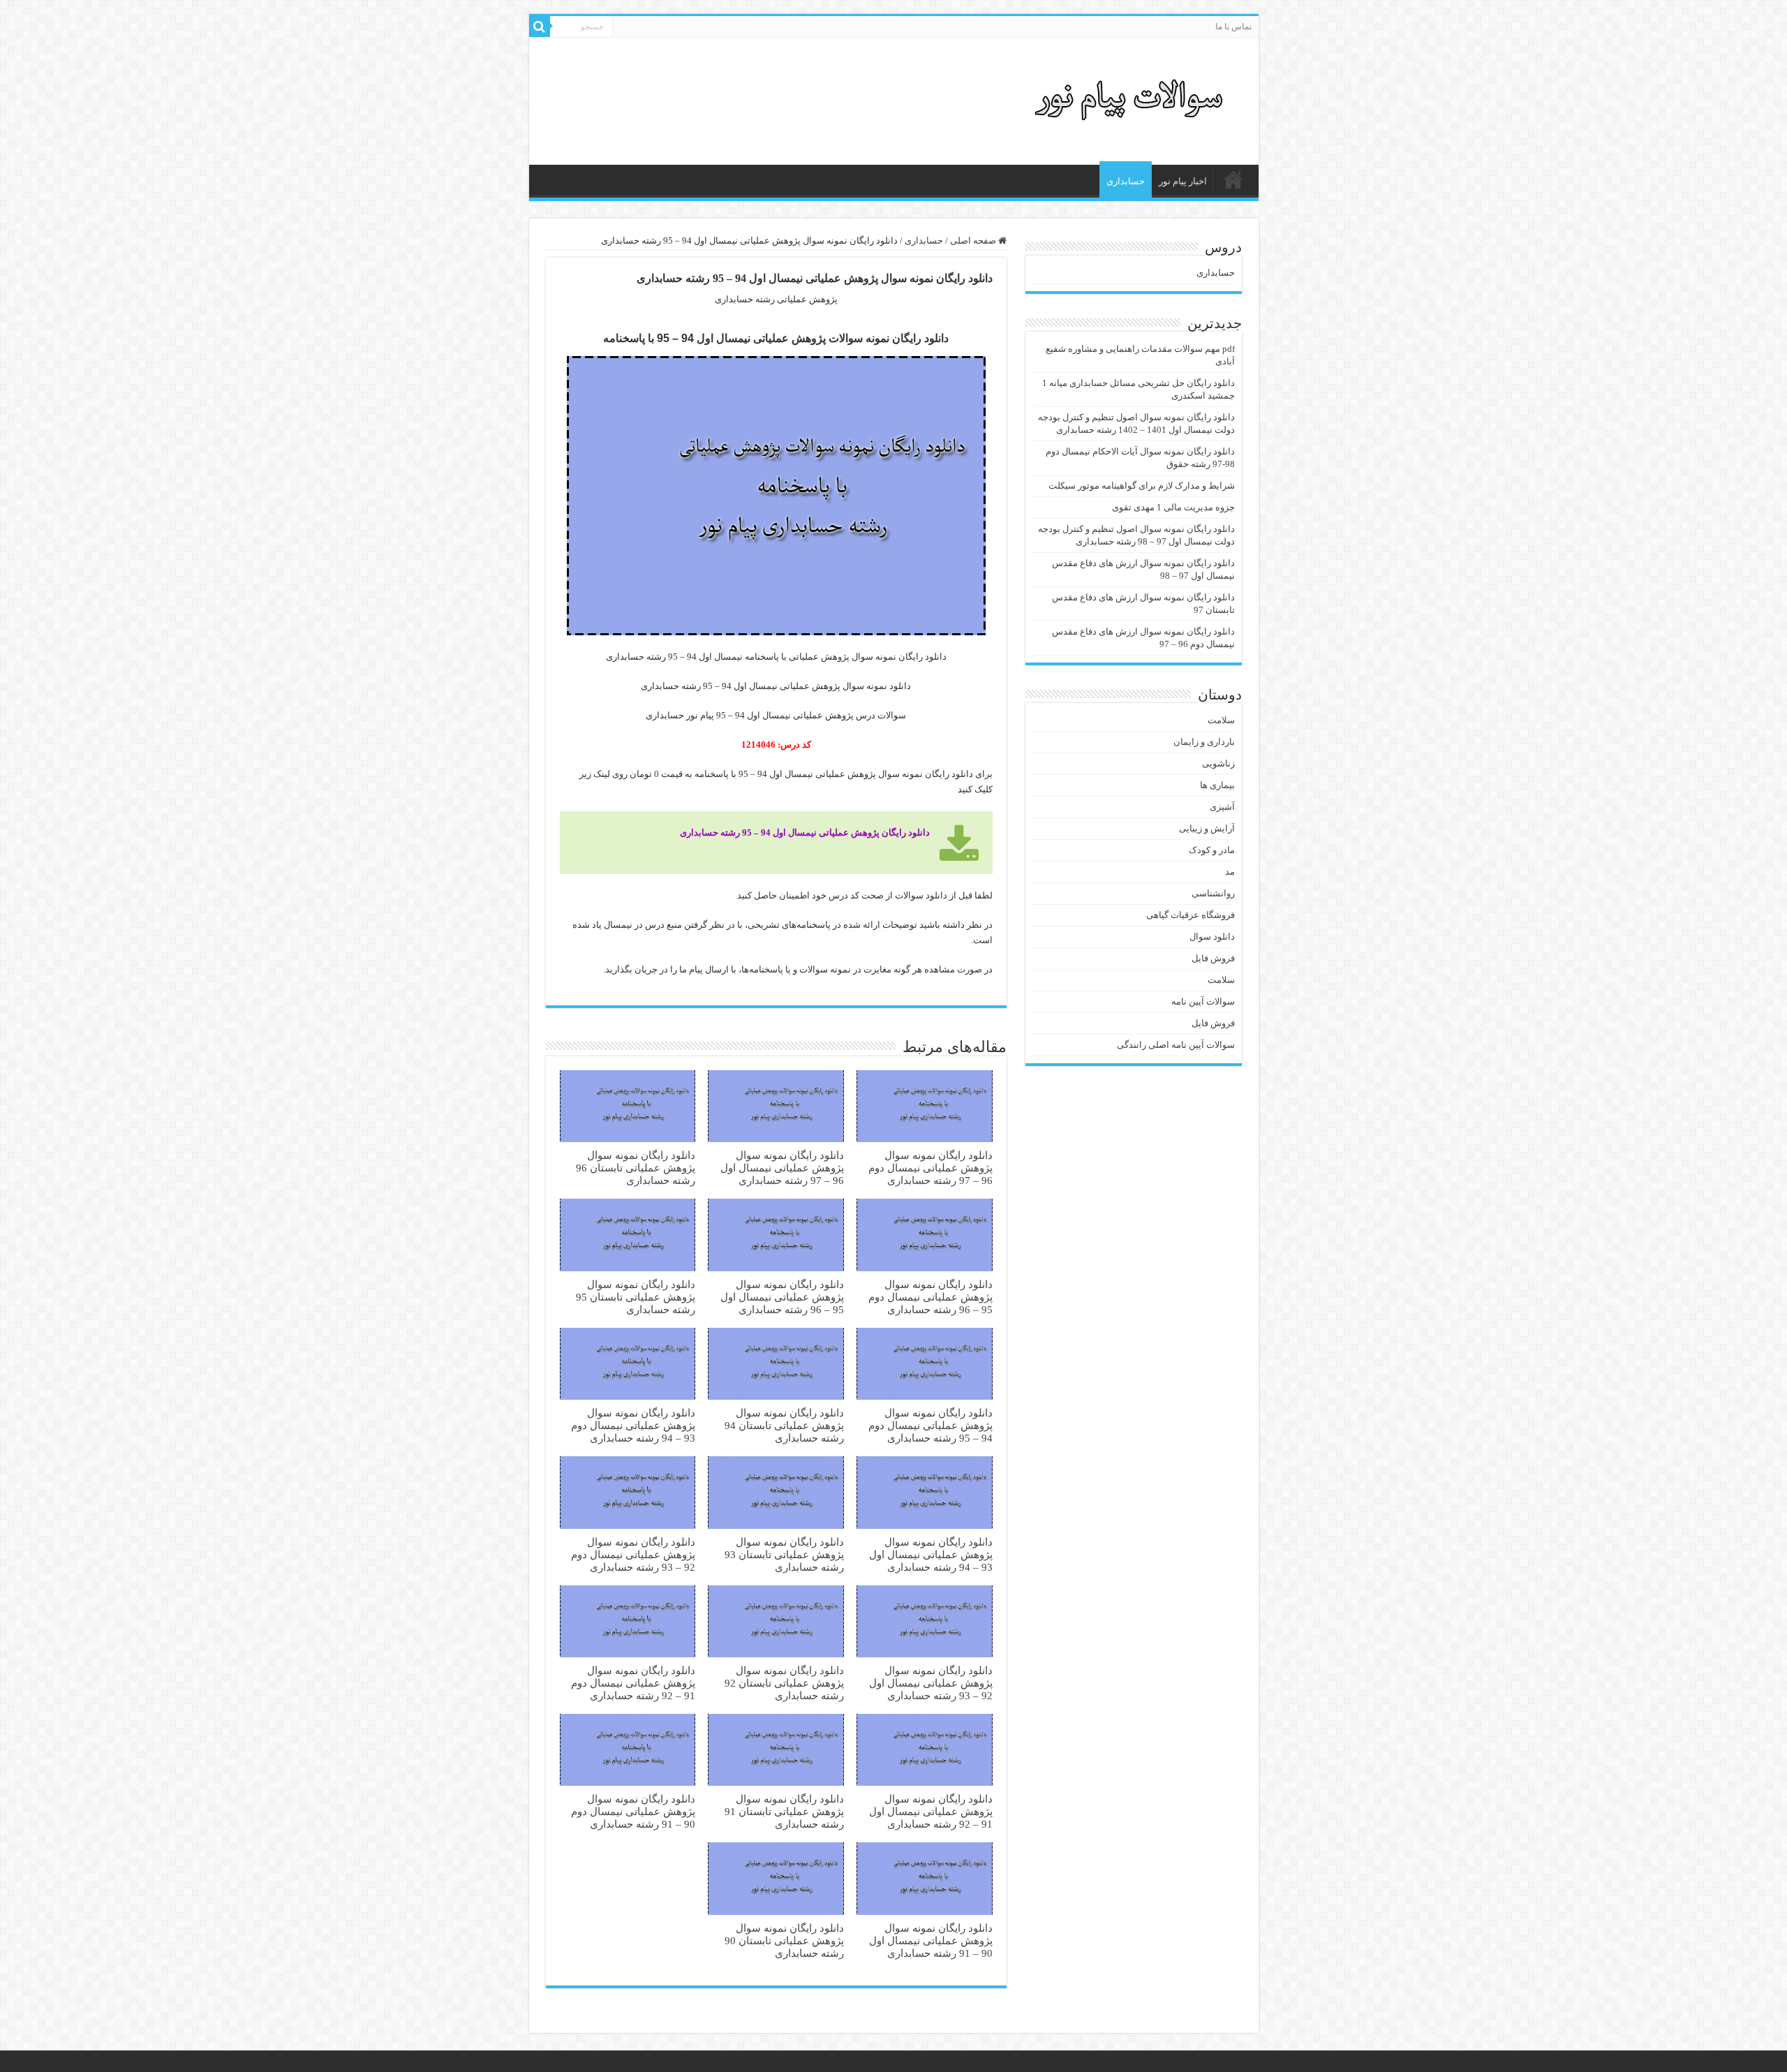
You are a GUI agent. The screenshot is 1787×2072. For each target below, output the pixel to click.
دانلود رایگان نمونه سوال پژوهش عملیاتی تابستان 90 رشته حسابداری (784, 1940)
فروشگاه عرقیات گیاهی (1191, 915)
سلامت (1221, 720)
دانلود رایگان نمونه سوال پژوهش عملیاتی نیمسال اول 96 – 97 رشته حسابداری (782, 1168)
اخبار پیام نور (1183, 181)
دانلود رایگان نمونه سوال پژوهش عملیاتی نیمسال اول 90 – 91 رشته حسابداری (931, 1940)
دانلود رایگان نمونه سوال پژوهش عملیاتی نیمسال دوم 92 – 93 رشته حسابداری (633, 1554)
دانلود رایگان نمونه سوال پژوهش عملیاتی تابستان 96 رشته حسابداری (636, 1168)
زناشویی (1218, 763)
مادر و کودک (1212, 850)
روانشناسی (1213, 893)
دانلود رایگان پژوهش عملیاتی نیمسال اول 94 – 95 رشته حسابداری (805, 832)
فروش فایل (1213, 958)
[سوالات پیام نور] (1132, 98)
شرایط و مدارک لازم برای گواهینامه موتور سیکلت (1142, 486)
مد (1230, 872)
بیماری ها (1217, 785)
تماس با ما (1233, 27)
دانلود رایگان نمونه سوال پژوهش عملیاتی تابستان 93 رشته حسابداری (784, 1554)
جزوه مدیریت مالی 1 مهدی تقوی (1173, 507)
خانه (1233, 179)
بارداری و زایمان (1204, 742)
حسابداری (1126, 181)
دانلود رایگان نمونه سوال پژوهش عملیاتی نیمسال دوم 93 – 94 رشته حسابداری (633, 1425)
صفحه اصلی (974, 240)
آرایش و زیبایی (1207, 828)
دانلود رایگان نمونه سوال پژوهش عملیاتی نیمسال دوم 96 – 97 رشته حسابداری (930, 1168)
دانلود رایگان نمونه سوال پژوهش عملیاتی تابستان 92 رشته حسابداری (784, 1683)
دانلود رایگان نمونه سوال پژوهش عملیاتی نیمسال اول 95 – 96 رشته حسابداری (782, 1297)
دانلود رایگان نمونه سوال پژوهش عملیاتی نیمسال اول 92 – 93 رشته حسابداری (931, 1683)
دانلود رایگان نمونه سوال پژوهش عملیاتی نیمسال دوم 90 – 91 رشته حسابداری (633, 1811)
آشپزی (1222, 807)
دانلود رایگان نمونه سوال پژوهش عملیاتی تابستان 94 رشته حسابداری (784, 1425)
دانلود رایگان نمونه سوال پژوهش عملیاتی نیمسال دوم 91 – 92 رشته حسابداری (633, 1683)
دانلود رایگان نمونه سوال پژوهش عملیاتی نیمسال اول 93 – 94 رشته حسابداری (931, 1554)
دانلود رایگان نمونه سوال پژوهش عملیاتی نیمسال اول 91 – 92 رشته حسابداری (931, 1811)
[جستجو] (540, 27)
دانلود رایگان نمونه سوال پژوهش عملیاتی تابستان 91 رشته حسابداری (784, 1811)
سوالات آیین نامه (1203, 1001)
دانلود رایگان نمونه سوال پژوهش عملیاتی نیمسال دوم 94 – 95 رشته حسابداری (930, 1425)
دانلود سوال (1212, 937)
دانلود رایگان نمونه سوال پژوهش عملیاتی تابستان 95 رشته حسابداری (636, 1297)
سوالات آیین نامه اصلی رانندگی (1176, 1045)
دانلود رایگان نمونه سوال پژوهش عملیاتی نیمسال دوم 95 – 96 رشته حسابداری (930, 1297)
